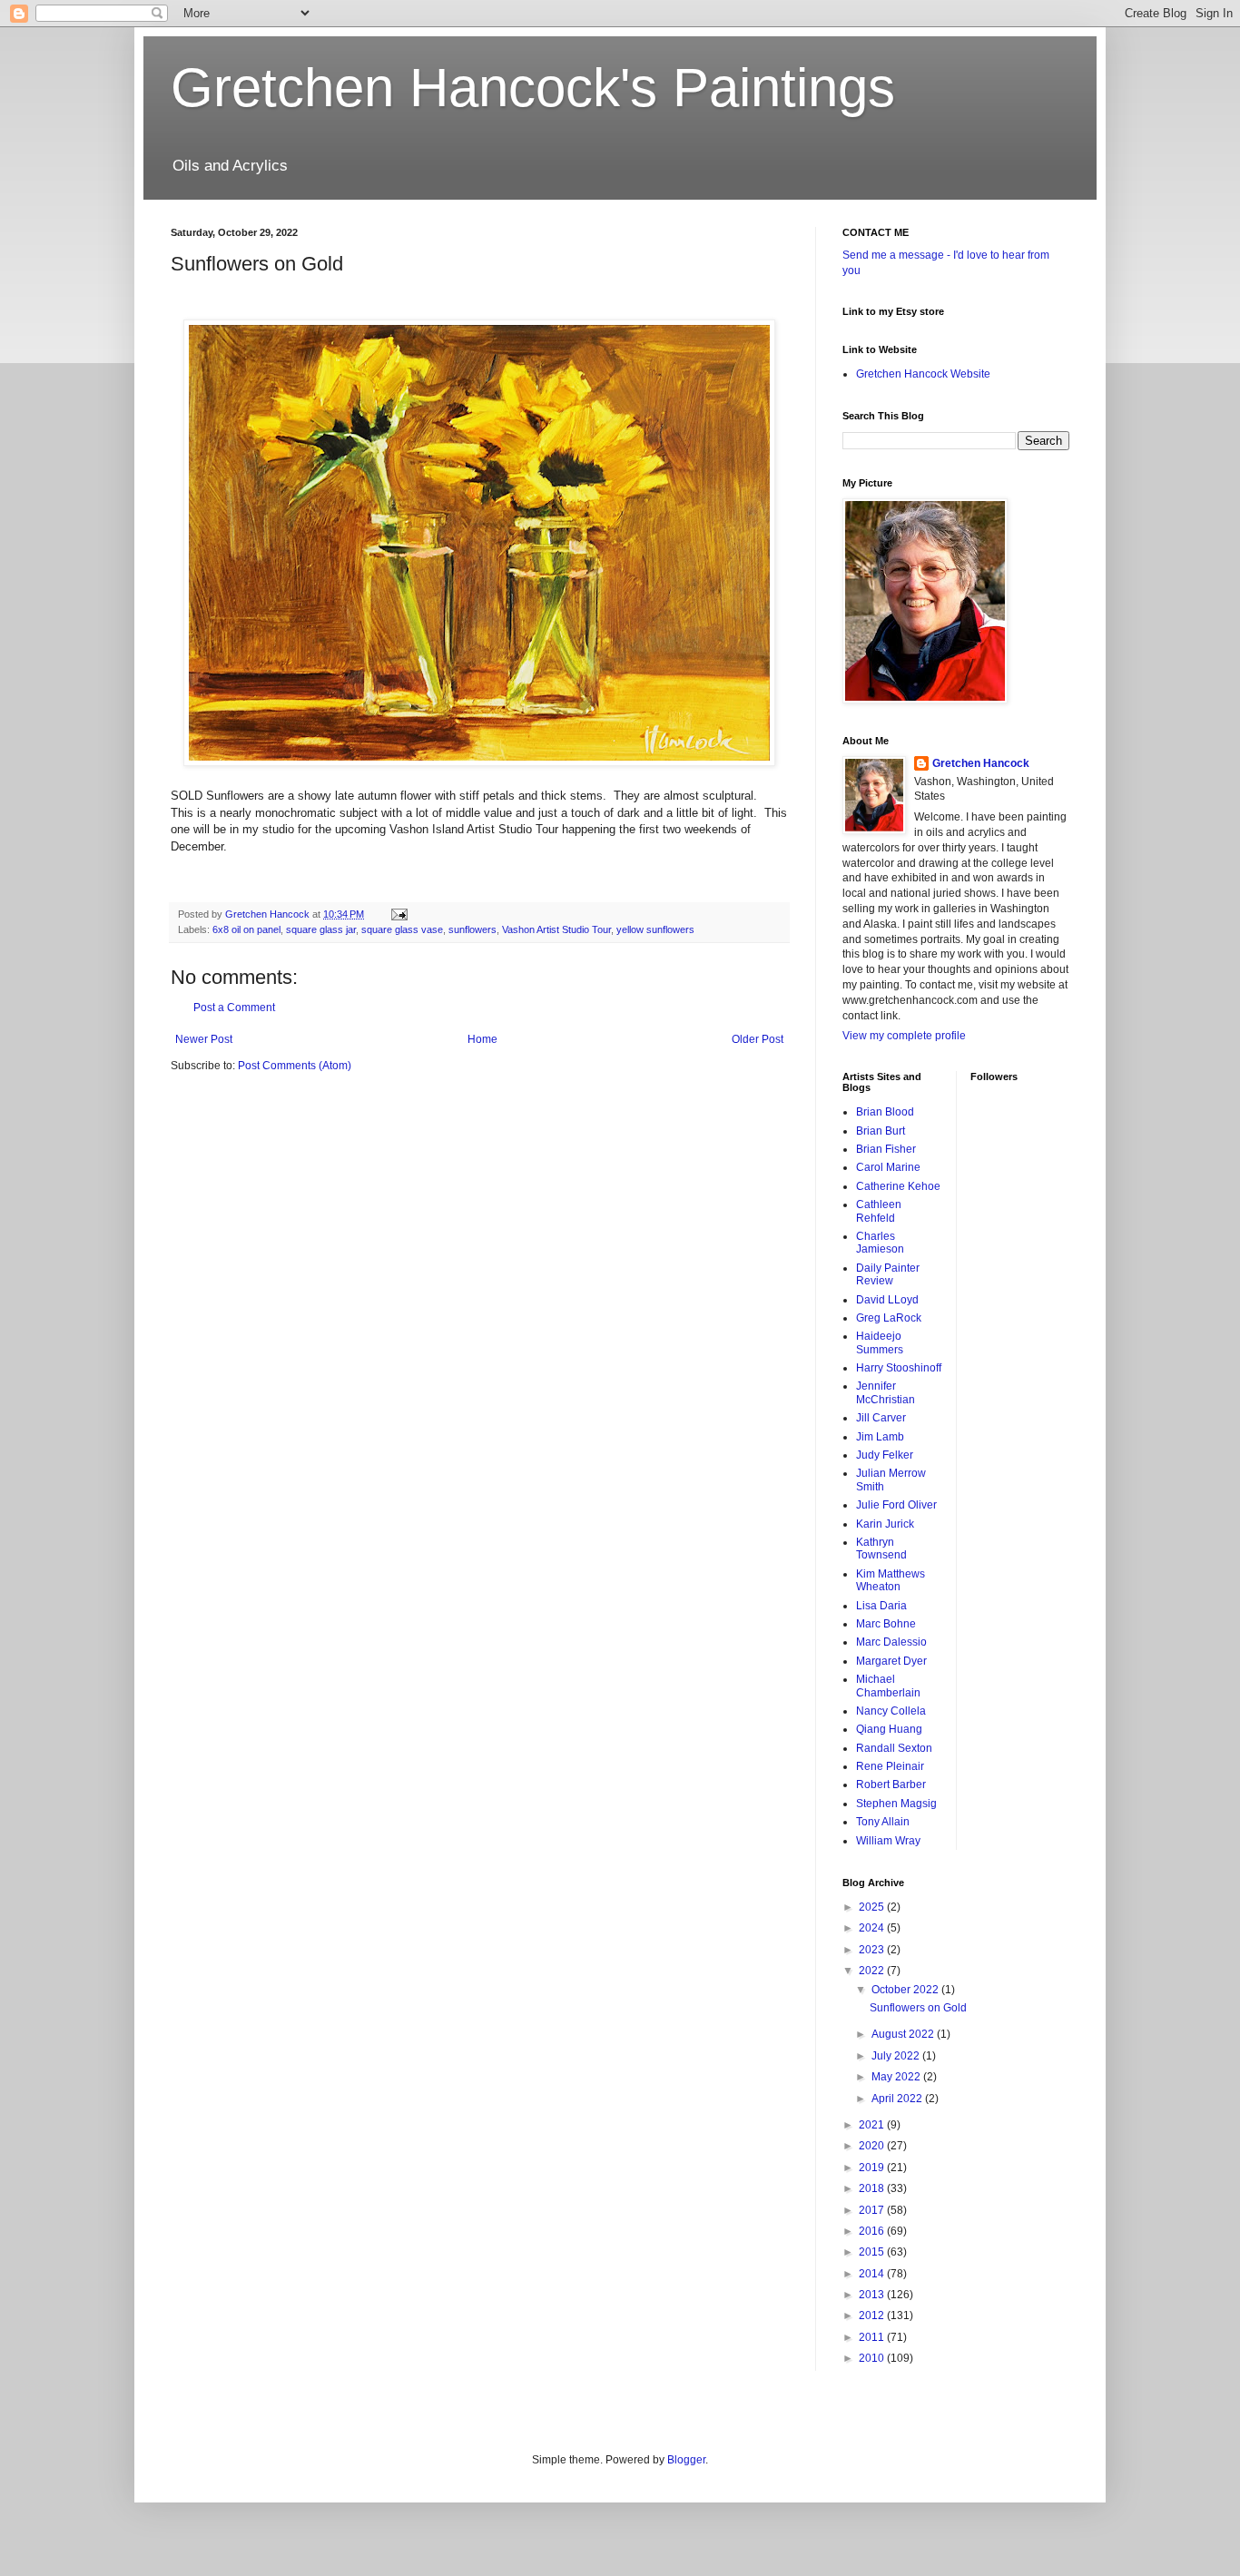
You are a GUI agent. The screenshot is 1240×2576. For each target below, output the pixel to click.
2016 (873, 2231)
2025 (873, 1907)
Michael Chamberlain (888, 1686)
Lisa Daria (881, 1606)
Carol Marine (888, 1167)
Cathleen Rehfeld (879, 1211)
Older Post (758, 1039)
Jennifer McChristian (886, 1392)
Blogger (686, 2460)
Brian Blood (885, 1112)
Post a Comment (234, 1008)
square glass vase (402, 929)
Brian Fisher (886, 1149)
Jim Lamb (880, 1437)
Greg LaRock (889, 1318)
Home (482, 1039)
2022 (873, 1971)
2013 (873, 2295)
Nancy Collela (891, 1711)
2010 (873, 2358)
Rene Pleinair (890, 1766)
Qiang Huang (889, 1729)
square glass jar (321, 929)
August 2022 (904, 2034)
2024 (873, 1928)
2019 (873, 2168)
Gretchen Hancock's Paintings (533, 88)
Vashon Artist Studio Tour (556, 929)
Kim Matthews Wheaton (891, 1580)
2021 (873, 2125)
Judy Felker (885, 1455)
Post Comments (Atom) (295, 1066)
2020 (873, 2146)
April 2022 (898, 2099)
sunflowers (472, 929)
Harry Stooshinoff (899, 1368)
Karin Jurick (885, 1524)
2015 (873, 2252)
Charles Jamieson (880, 1243)
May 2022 (897, 2077)
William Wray (888, 1841)
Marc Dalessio (891, 1642)
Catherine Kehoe (898, 1186)
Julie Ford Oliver (896, 1505)
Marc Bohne (886, 1624)
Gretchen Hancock (981, 763)
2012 (873, 2315)
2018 (873, 2188)
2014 (873, 2274)
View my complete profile (904, 1036)
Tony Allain (883, 1822)
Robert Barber (891, 1785)
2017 (873, 2210)
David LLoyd (887, 1300)
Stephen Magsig (896, 1804)
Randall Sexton (894, 1748)
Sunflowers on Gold (918, 2008)
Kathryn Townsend (881, 1549)
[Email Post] (399, 914)
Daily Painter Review (888, 1274)
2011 (873, 2337)
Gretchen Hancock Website (923, 374)
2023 (873, 1950)
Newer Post (204, 1039)
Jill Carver (881, 1418)
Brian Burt (881, 1131)
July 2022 (897, 2056)
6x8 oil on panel (246, 929)
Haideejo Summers (880, 1342)
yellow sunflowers (655, 929)
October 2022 (906, 1990)
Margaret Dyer (891, 1661)
